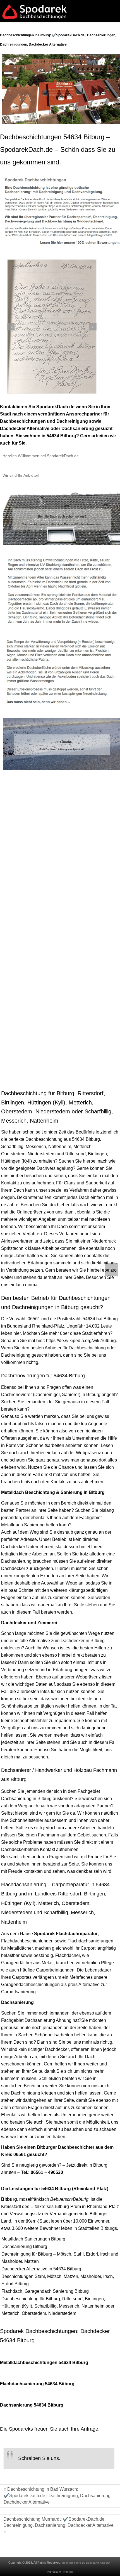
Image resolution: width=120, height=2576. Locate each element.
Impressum (54, 2572)
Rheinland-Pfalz (48, 1326)
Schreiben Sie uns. (39, 2458)
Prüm (76, 2207)
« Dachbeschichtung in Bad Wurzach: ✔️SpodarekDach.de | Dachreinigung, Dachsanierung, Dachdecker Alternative (58, 2496)
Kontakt (68, 2572)
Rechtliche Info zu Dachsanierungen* (86, 2563)
